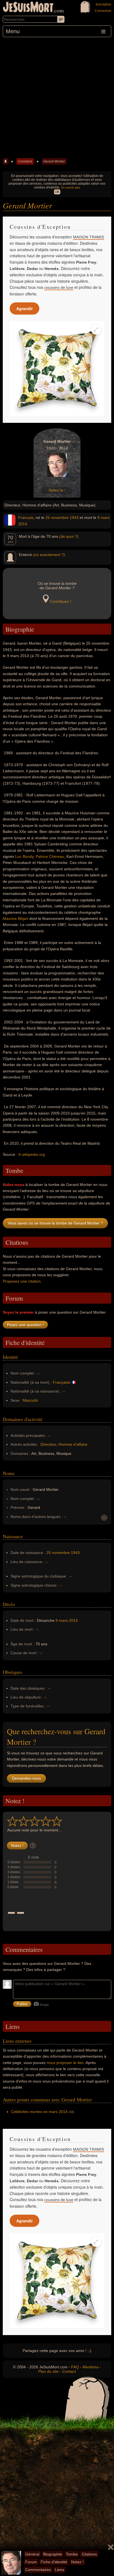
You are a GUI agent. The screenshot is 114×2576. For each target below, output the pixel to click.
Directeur (48, 1444)
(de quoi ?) (69, 536)
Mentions (90, 2367)
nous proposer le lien (65, 2063)
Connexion (103, 11)
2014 (23, 524)
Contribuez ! (60, 601)
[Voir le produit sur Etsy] (57, 369)
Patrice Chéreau (50, 856)
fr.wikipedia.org (32, 1154)
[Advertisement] (57, 97)
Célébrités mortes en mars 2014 (39, 2112)
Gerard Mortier (54, 161)
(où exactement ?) (49, 555)
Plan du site (48, 2371)
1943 (74, 518)
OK (57, 192)
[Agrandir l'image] (96, 330)
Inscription (103, 4)
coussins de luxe (59, 287)
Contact (69, 2371)
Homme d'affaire (73, 1444)
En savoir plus (71, 187)
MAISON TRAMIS (89, 237)
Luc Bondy (24, 856)
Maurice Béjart (15, 918)
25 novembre (57, 518)
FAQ (75, 2367)
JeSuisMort (28, 8)
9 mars (103, 518)
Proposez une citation (22, 1281)
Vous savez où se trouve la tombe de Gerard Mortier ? (55, 1223)
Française (62, 1382)
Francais (26, 518)
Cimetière (25, 161)
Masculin (30, 1400)
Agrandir (24, 308)
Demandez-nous (26, 1778)
